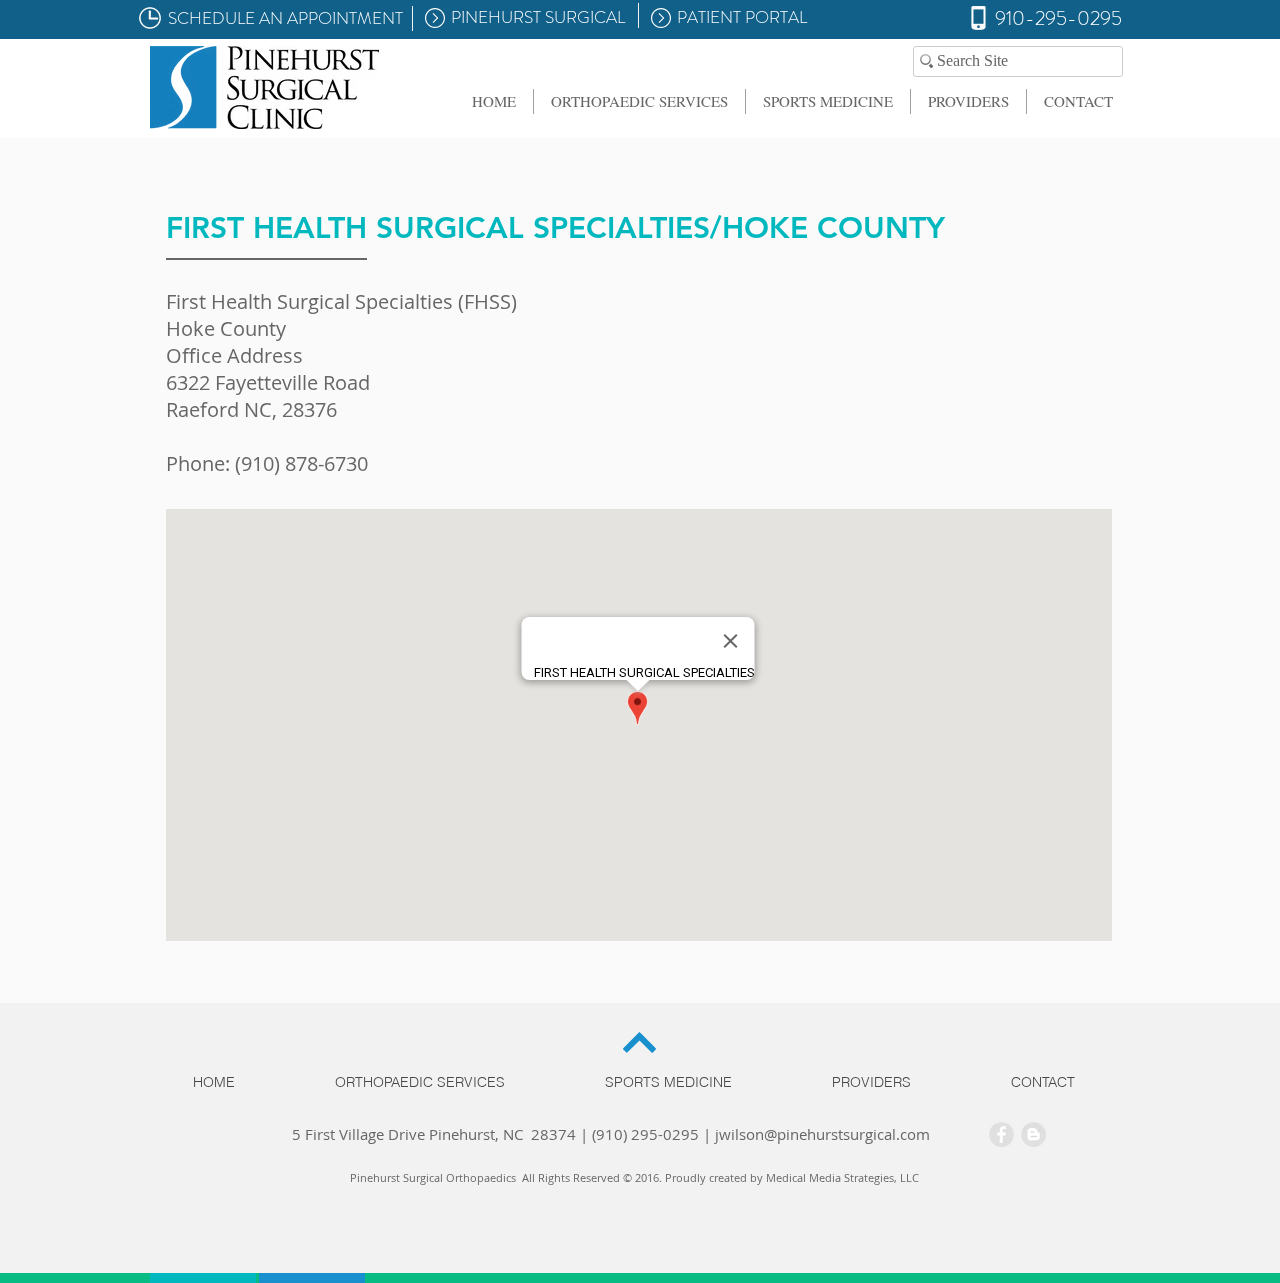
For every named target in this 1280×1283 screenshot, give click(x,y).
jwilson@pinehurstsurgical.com (822, 1134)
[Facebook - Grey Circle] (1001, 1134)
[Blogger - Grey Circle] (1033, 1134)
